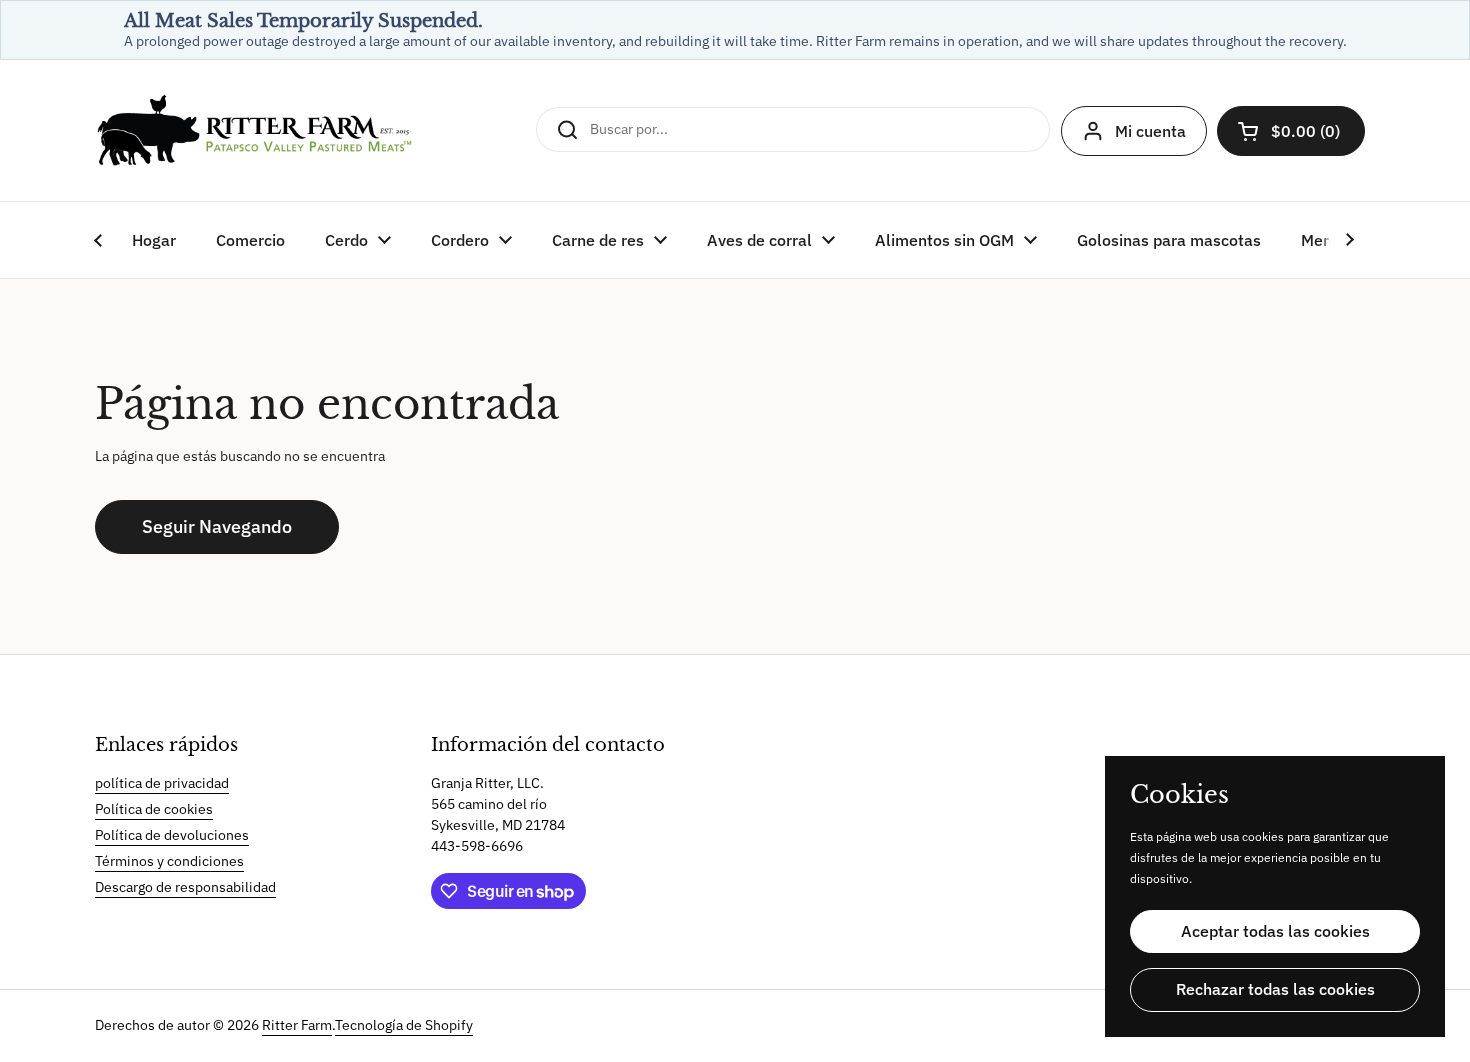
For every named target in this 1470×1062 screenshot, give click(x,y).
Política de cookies (154, 809)
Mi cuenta (1150, 131)
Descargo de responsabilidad (185, 887)
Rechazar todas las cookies (1275, 989)
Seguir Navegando (217, 526)
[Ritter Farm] (255, 130)
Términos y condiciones (169, 861)
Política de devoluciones (172, 835)
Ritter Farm (297, 1025)
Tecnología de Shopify (404, 1025)
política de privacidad (162, 783)
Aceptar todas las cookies (1275, 931)
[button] (1291, 131)
